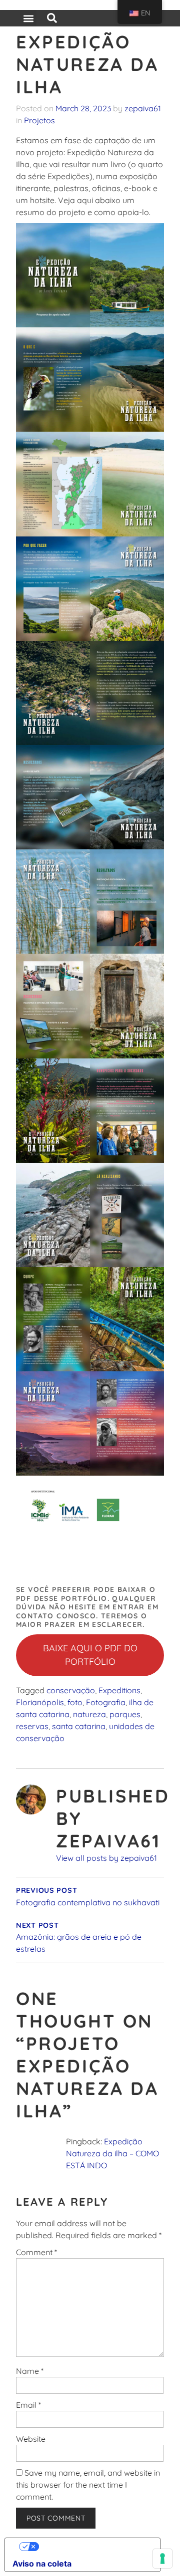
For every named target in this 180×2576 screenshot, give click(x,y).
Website (31, 2439)
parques (125, 1714)
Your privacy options (92, 2547)
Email (28, 2405)
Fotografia (106, 1702)
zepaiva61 (143, 108)
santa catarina (79, 1726)
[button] (28, 18)
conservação (71, 1690)
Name (30, 2371)
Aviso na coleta (42, 2564)
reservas (32, 1726)
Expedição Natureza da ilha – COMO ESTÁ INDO (112, 2153)
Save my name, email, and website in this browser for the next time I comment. (88, 2485)
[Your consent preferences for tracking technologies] (162, 2559)
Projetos (39, 120)
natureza (89, 1714)
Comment (36, 2252)
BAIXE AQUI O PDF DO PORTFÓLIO (90, 1655)
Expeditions (119, 1690)
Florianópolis (40, 1702)
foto (75, 1702)
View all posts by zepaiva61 (106, 1858)
